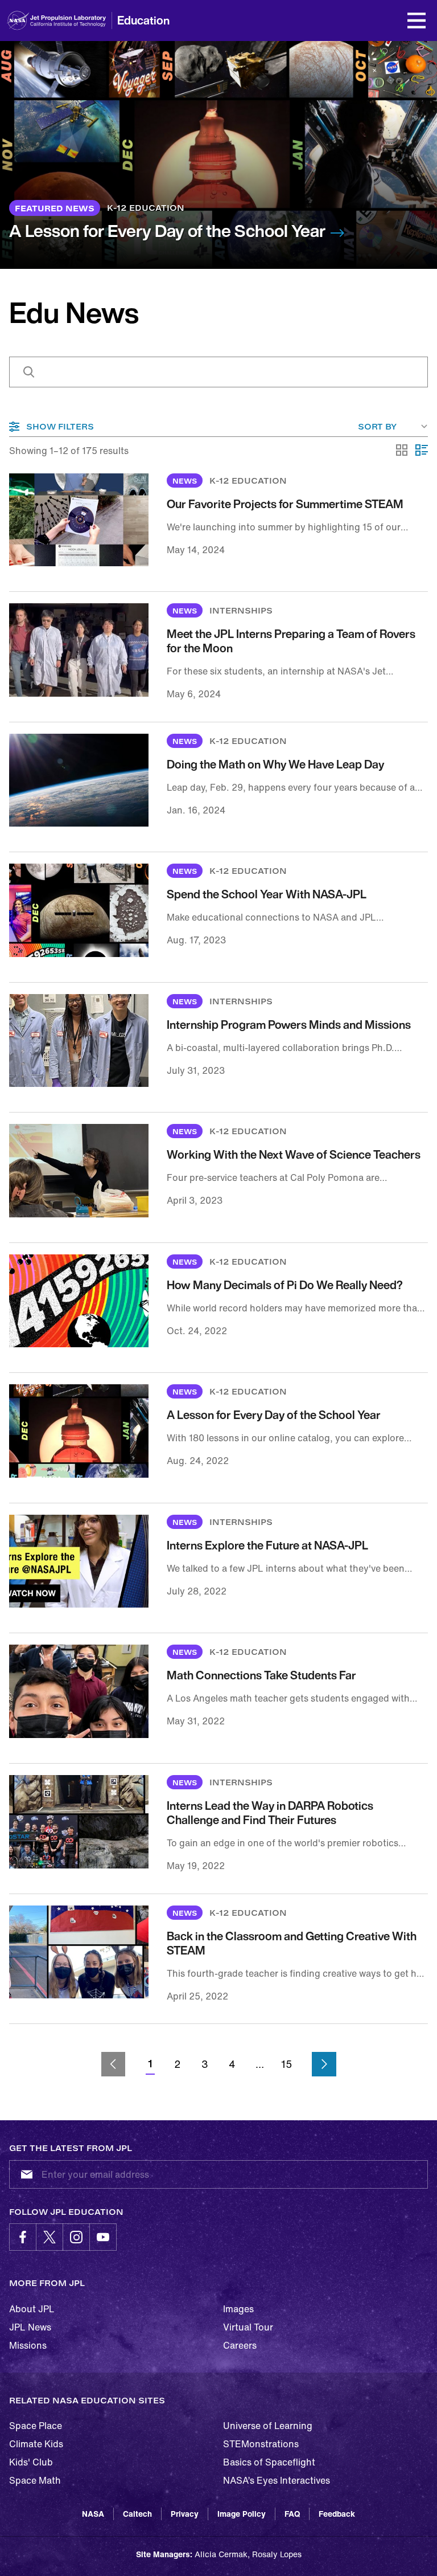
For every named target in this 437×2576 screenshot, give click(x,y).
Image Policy (242, 2514)
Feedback (337, 2514)
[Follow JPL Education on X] (50, 2237)
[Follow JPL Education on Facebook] (23, 2237)
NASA (93, 2514)
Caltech (137, 2514)
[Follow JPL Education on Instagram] (76, 2237)
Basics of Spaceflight (269, 2462)
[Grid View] (402, 451)
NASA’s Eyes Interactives (277, 2480)
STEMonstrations (261, 2444)
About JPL (32, 2309)
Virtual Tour (248, 2327)
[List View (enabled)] (422, 451)
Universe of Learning (268, 2426)
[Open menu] (417, 21)
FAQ (292, 2514)
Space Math (35, 2480)
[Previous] (114, 2064)
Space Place (36, 2426)
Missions (28, 2345)
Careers (240, 2345)
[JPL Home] (73, 21)
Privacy (185, 2514)
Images (238, 2309)
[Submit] (24, 2174)
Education (143, 20)
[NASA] (18, 21)
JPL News (30, 2327)
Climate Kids (36, 2444)
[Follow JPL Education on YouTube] (103, 2237)
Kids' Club (31, 2462)
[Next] (324, 2064)
